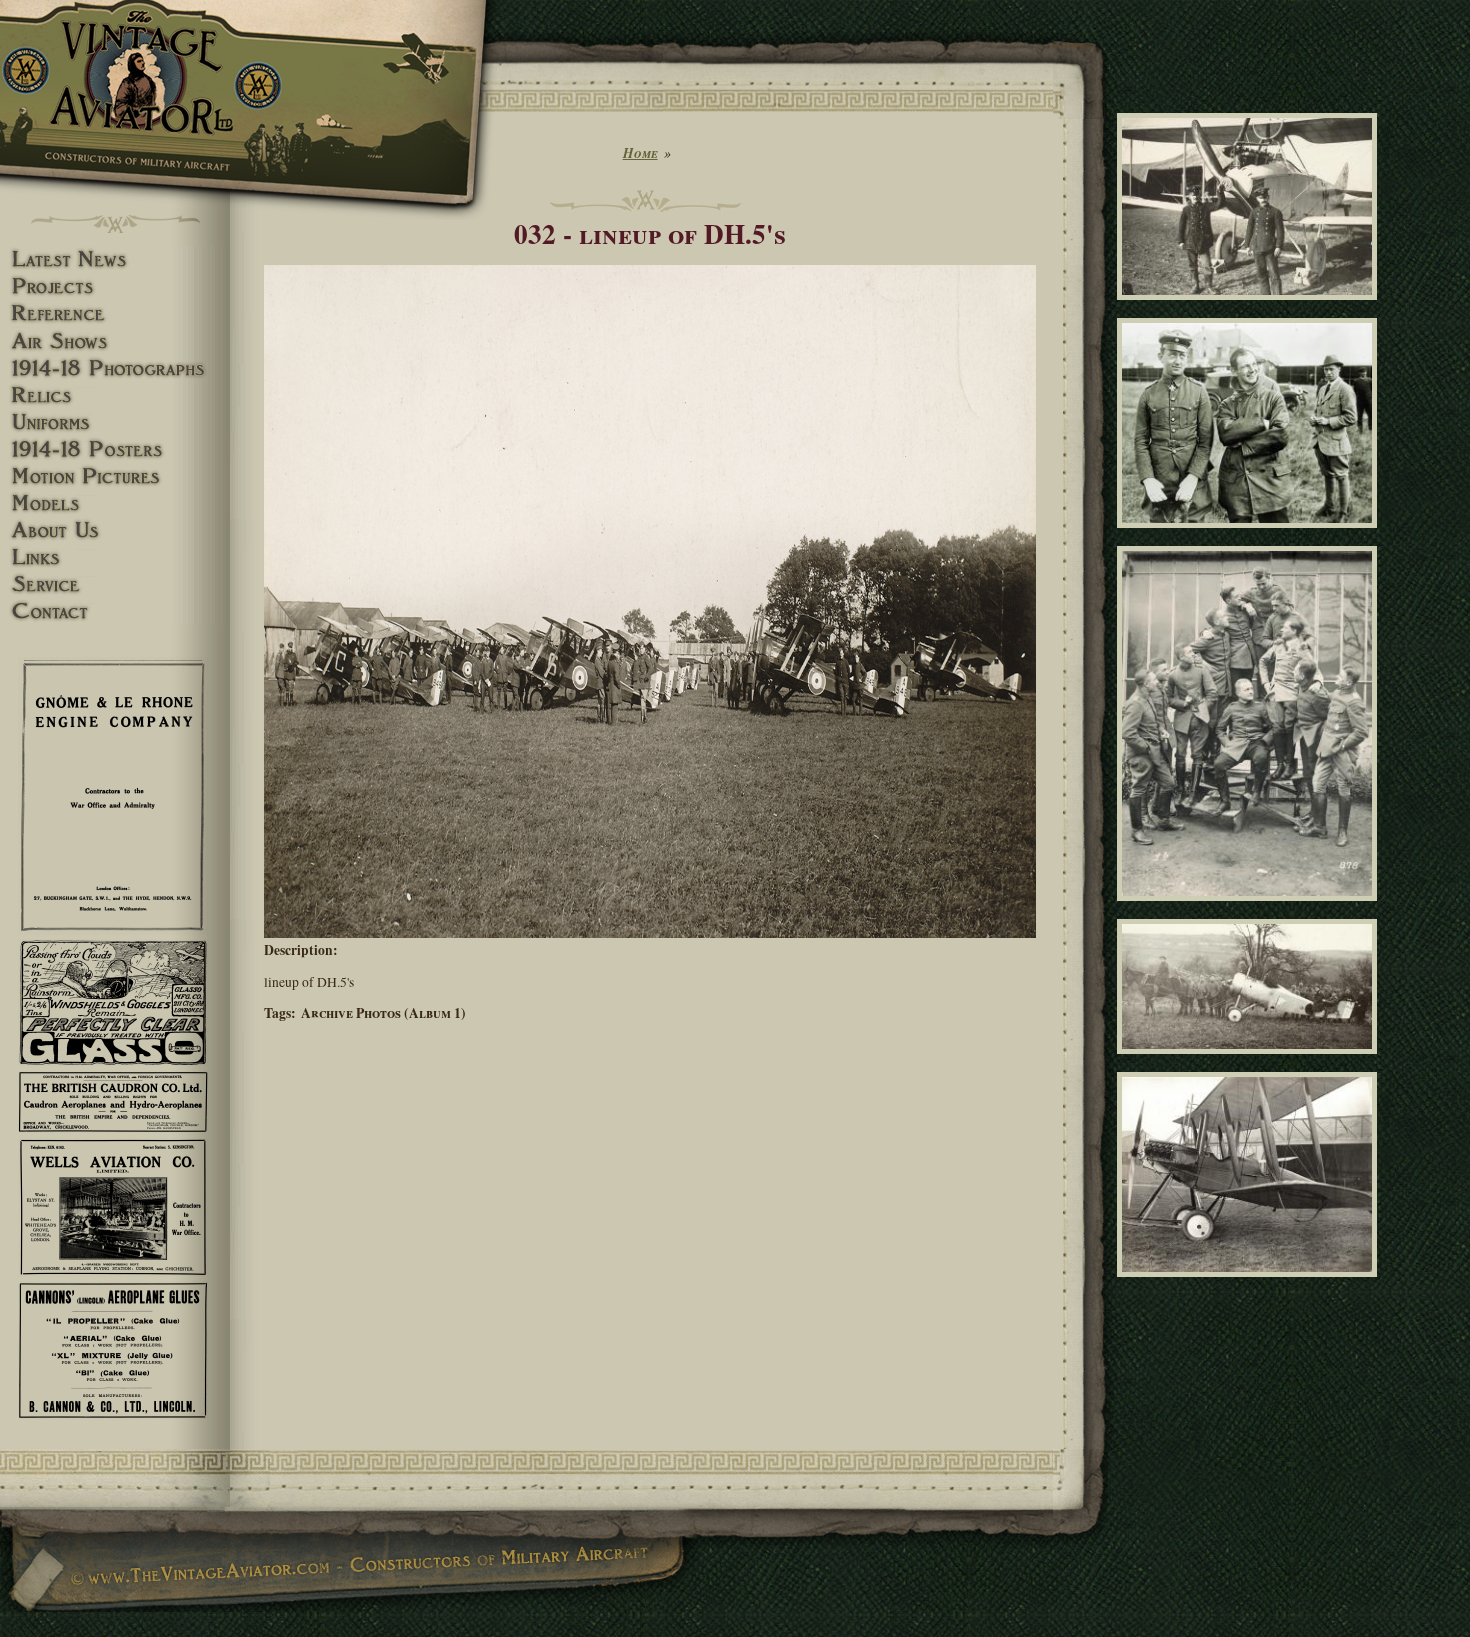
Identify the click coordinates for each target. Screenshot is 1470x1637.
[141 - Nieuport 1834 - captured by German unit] (1250, 1063)
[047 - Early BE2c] (1250, 1286)
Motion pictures (115, 476)
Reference (115, 313)
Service (115, 584)
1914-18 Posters (115, 449)
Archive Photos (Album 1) (383, 1013)
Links (115, 557)
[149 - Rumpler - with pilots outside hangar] (1250, 309)
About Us (115, 530)
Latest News (115, 259)
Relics (115, 395)
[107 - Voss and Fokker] (1250, 537)
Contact (115, 611)
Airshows (115, 341)
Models (115, 503)
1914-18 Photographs (115, 368)
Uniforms (115, 422)
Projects (115, 286)
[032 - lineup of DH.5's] (650, 933)
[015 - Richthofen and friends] (1250, 909)
